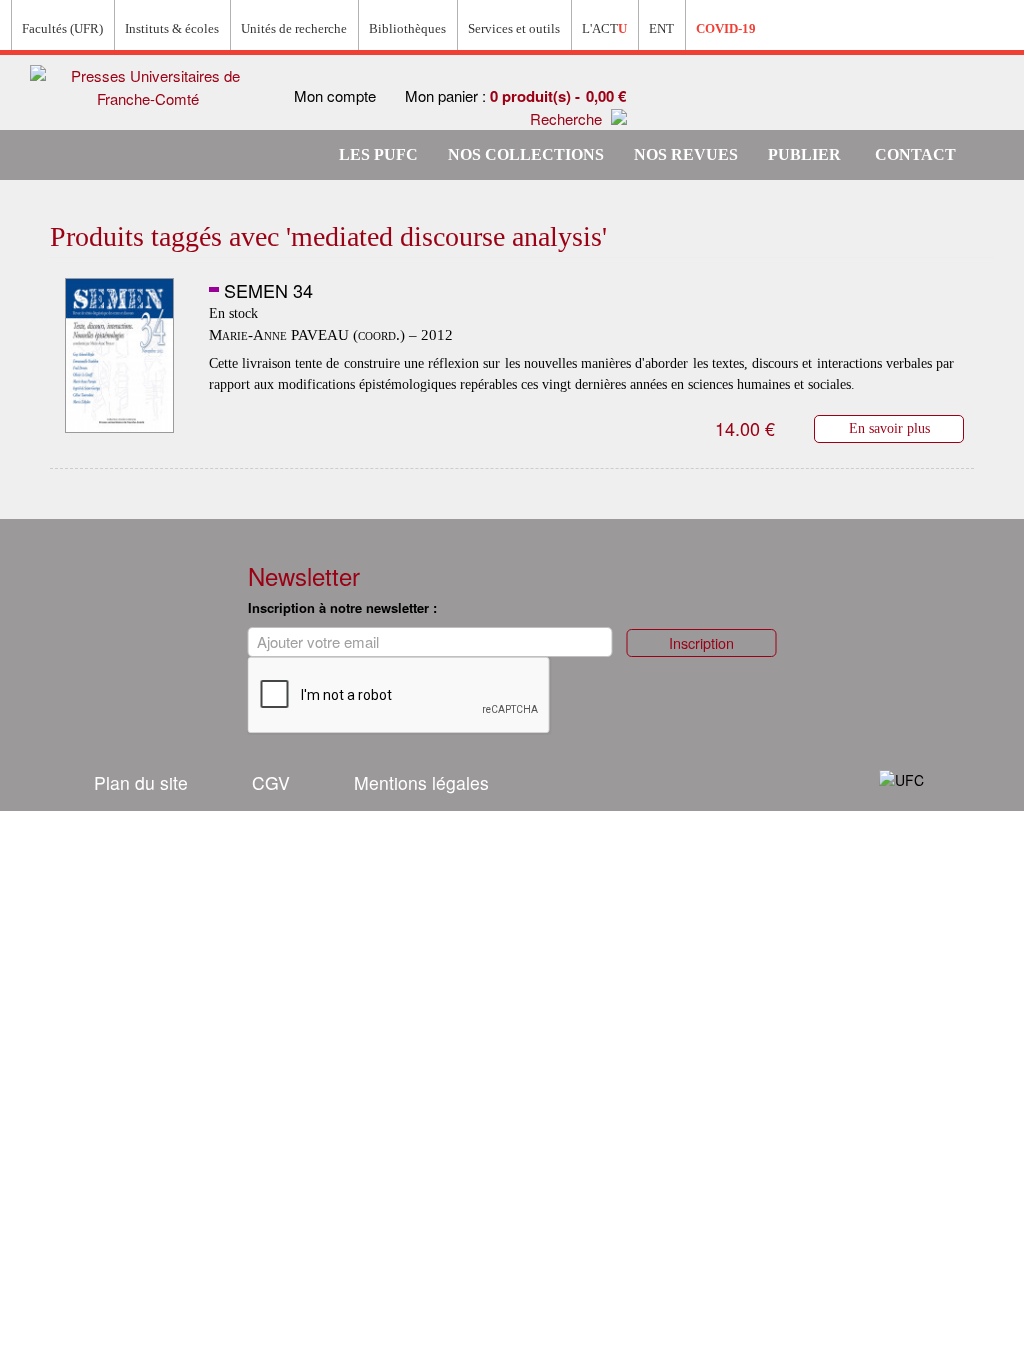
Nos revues (686, 154)
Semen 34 (268, 290)
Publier (804, 154)
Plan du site (141, 782)
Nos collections (526, 154)
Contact (915, 154)
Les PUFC (378, 154)
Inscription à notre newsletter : (342, 607)
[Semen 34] (119, 356)
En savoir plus (889, 428)
